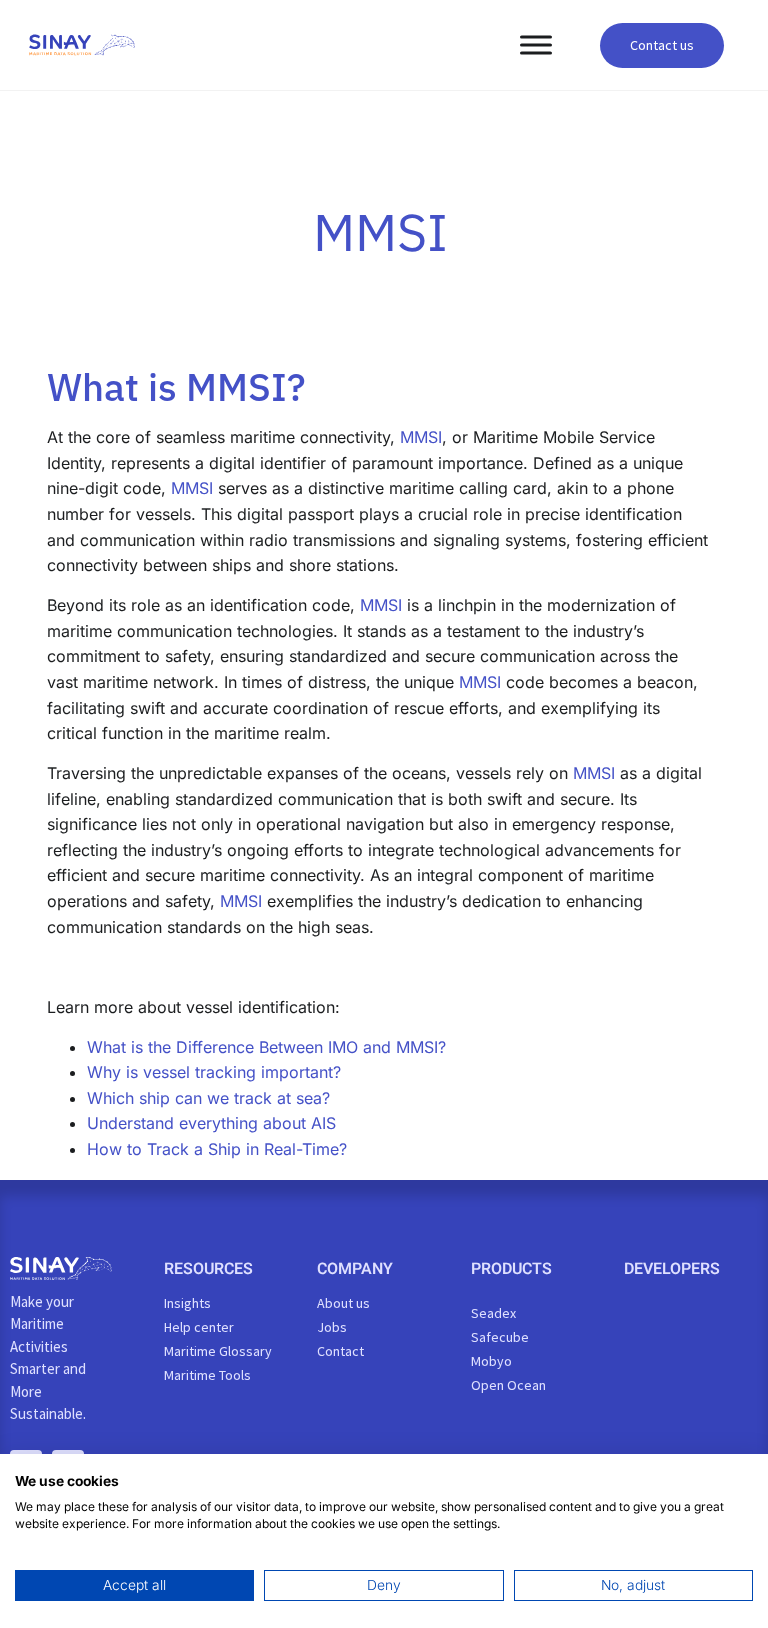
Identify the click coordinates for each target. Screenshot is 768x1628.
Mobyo (491, 1361)
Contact (340, 1351)
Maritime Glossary (218, 1351)
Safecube (500, 1337)
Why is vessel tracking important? (214, 1072)
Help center (199, 1327)
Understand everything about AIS (211, 1123)
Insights (187, 1303)
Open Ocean (508, 1385)
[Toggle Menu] (536, 44)
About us (343, 1303)
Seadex (493, 1313)
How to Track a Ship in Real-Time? (217, 1149)
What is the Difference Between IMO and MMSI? (266, 1047)
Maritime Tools (207, 1375)
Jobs (332, 1327)
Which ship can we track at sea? (208, 1098)
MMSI (421, 437)
